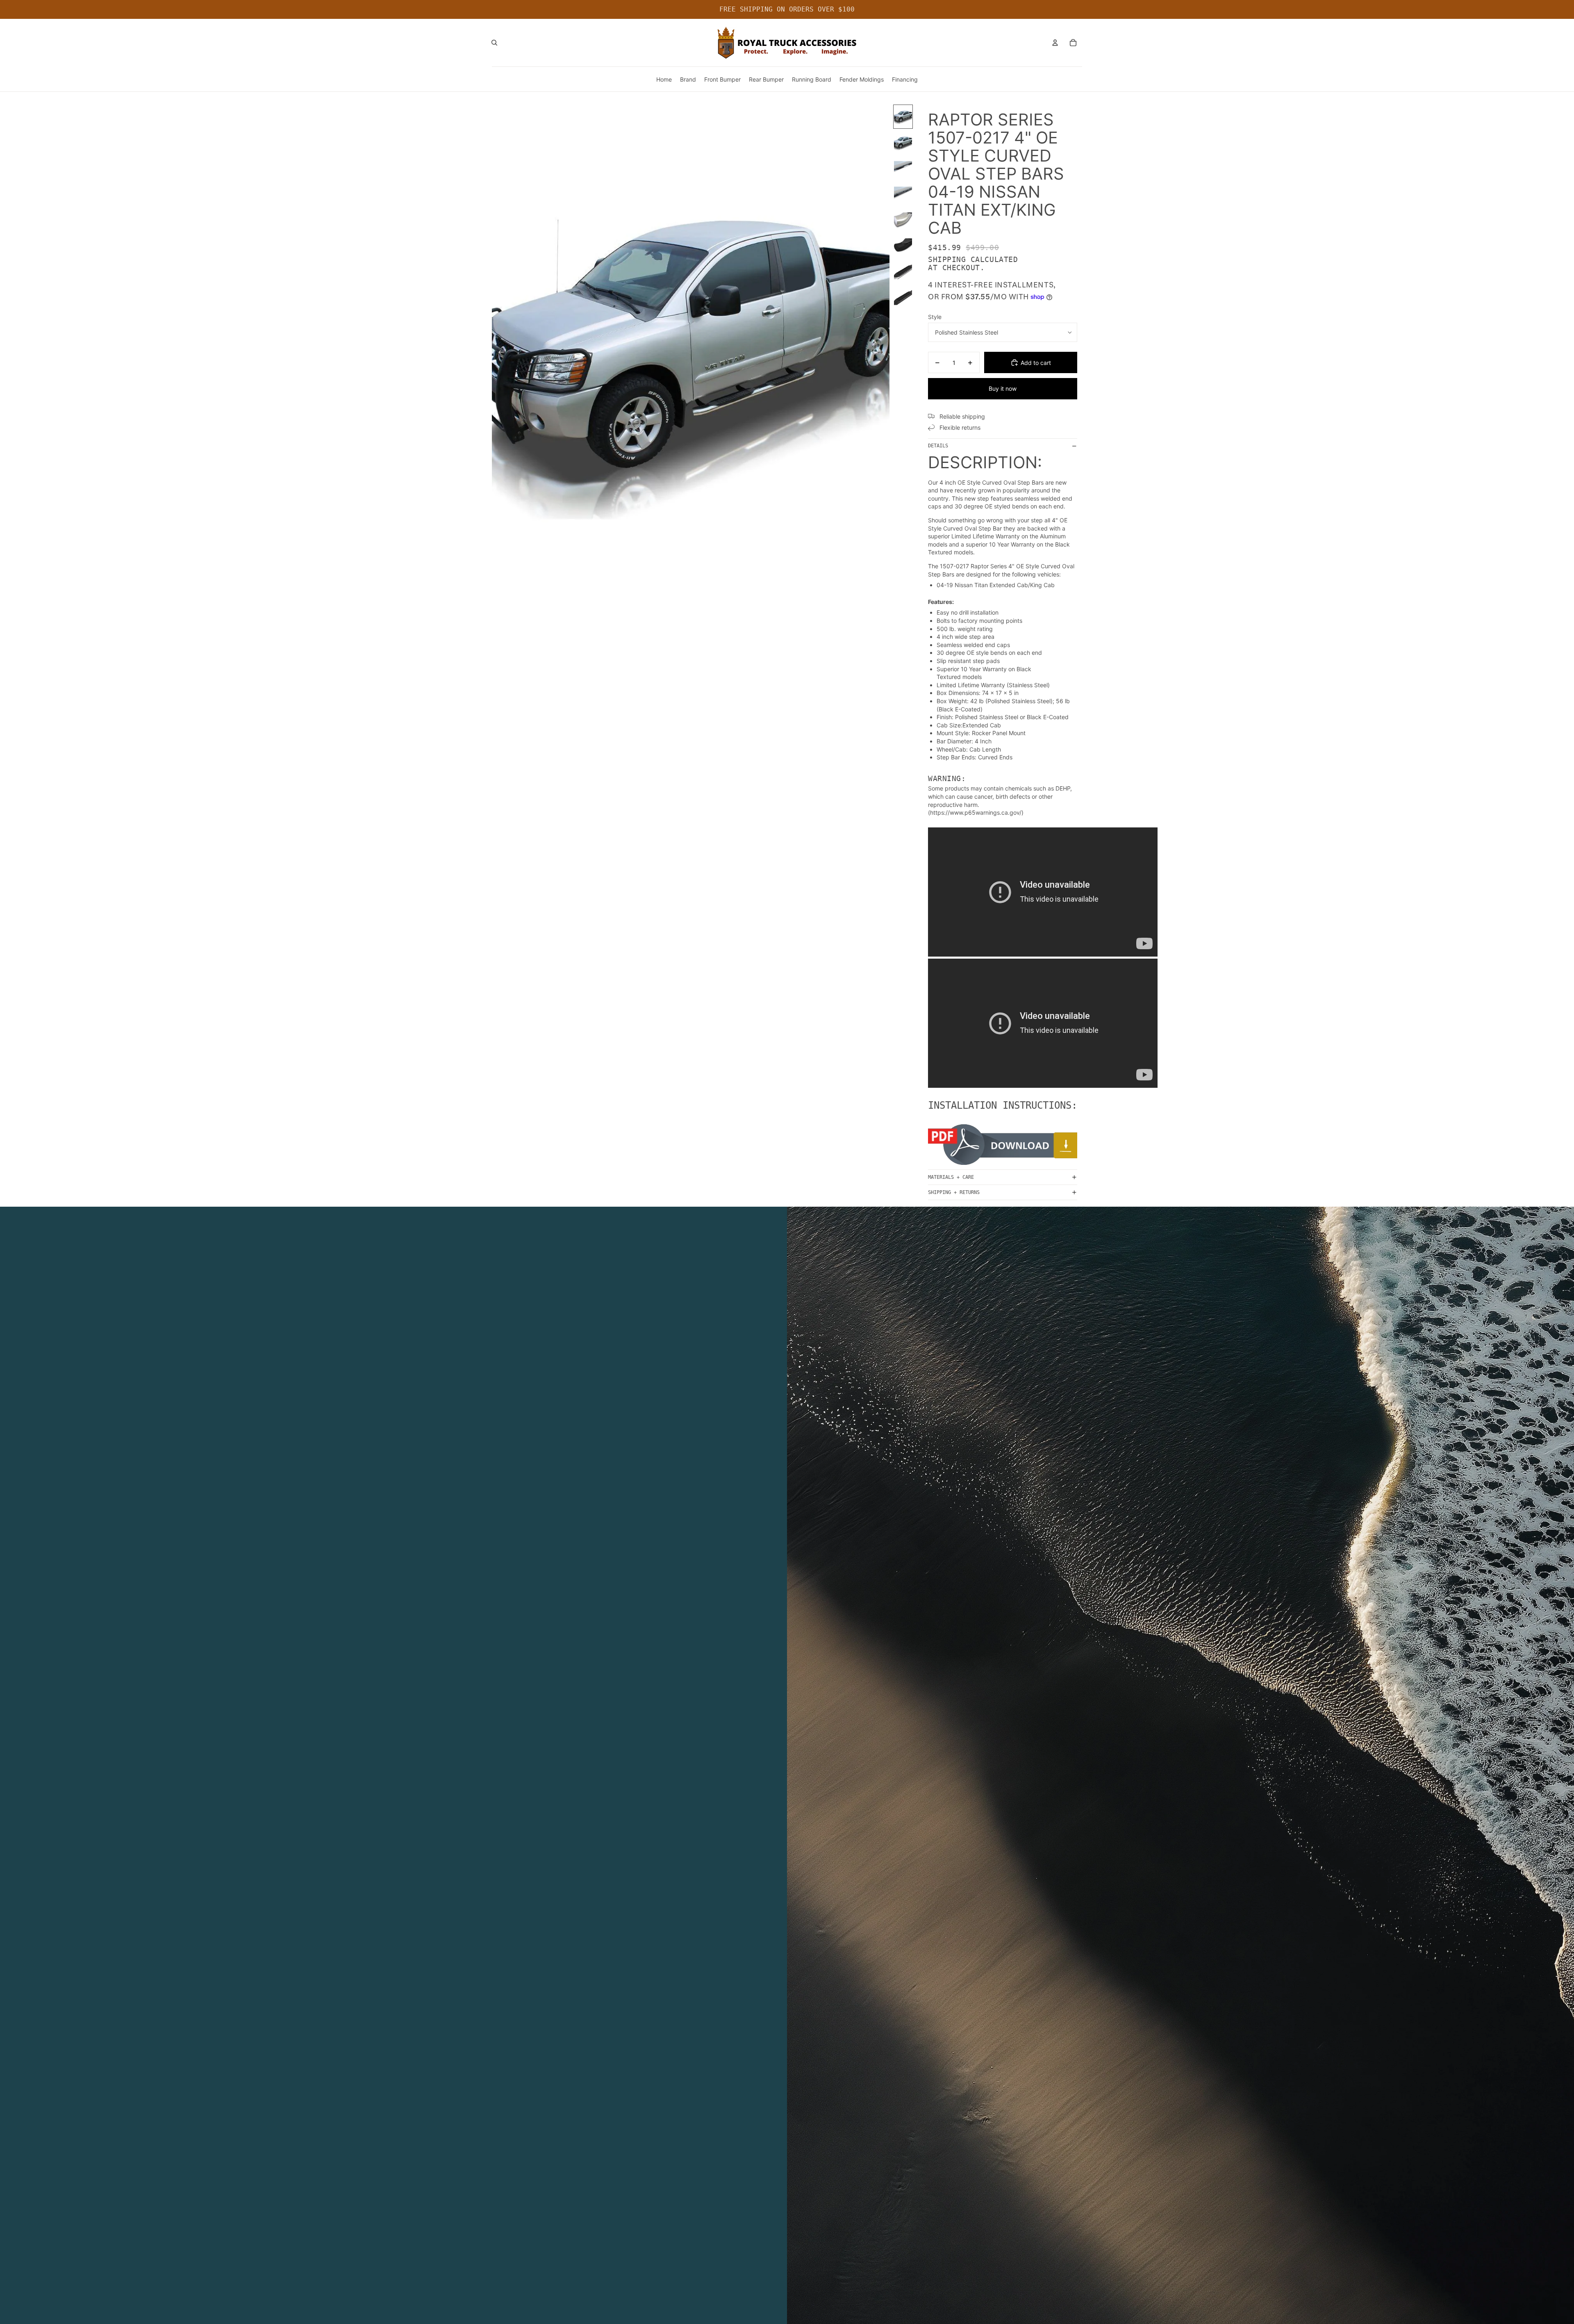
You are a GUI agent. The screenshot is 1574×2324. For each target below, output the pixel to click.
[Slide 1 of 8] (903, 117)
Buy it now (1003, 388)
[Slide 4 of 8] (903, 194)
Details (938, 446)
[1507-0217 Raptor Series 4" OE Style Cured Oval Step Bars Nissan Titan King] (1003, 1145)
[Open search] (494, 43)
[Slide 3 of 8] (903, 168)
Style (935, 317)
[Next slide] (883, 353)
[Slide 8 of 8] (903, 297)
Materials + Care (951, 1177)
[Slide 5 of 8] (903, 220)
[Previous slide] (499, 353)
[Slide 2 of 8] (903, 142)
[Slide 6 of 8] (903, 246)
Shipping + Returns (954, 1192)
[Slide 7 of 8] (903, 272)
